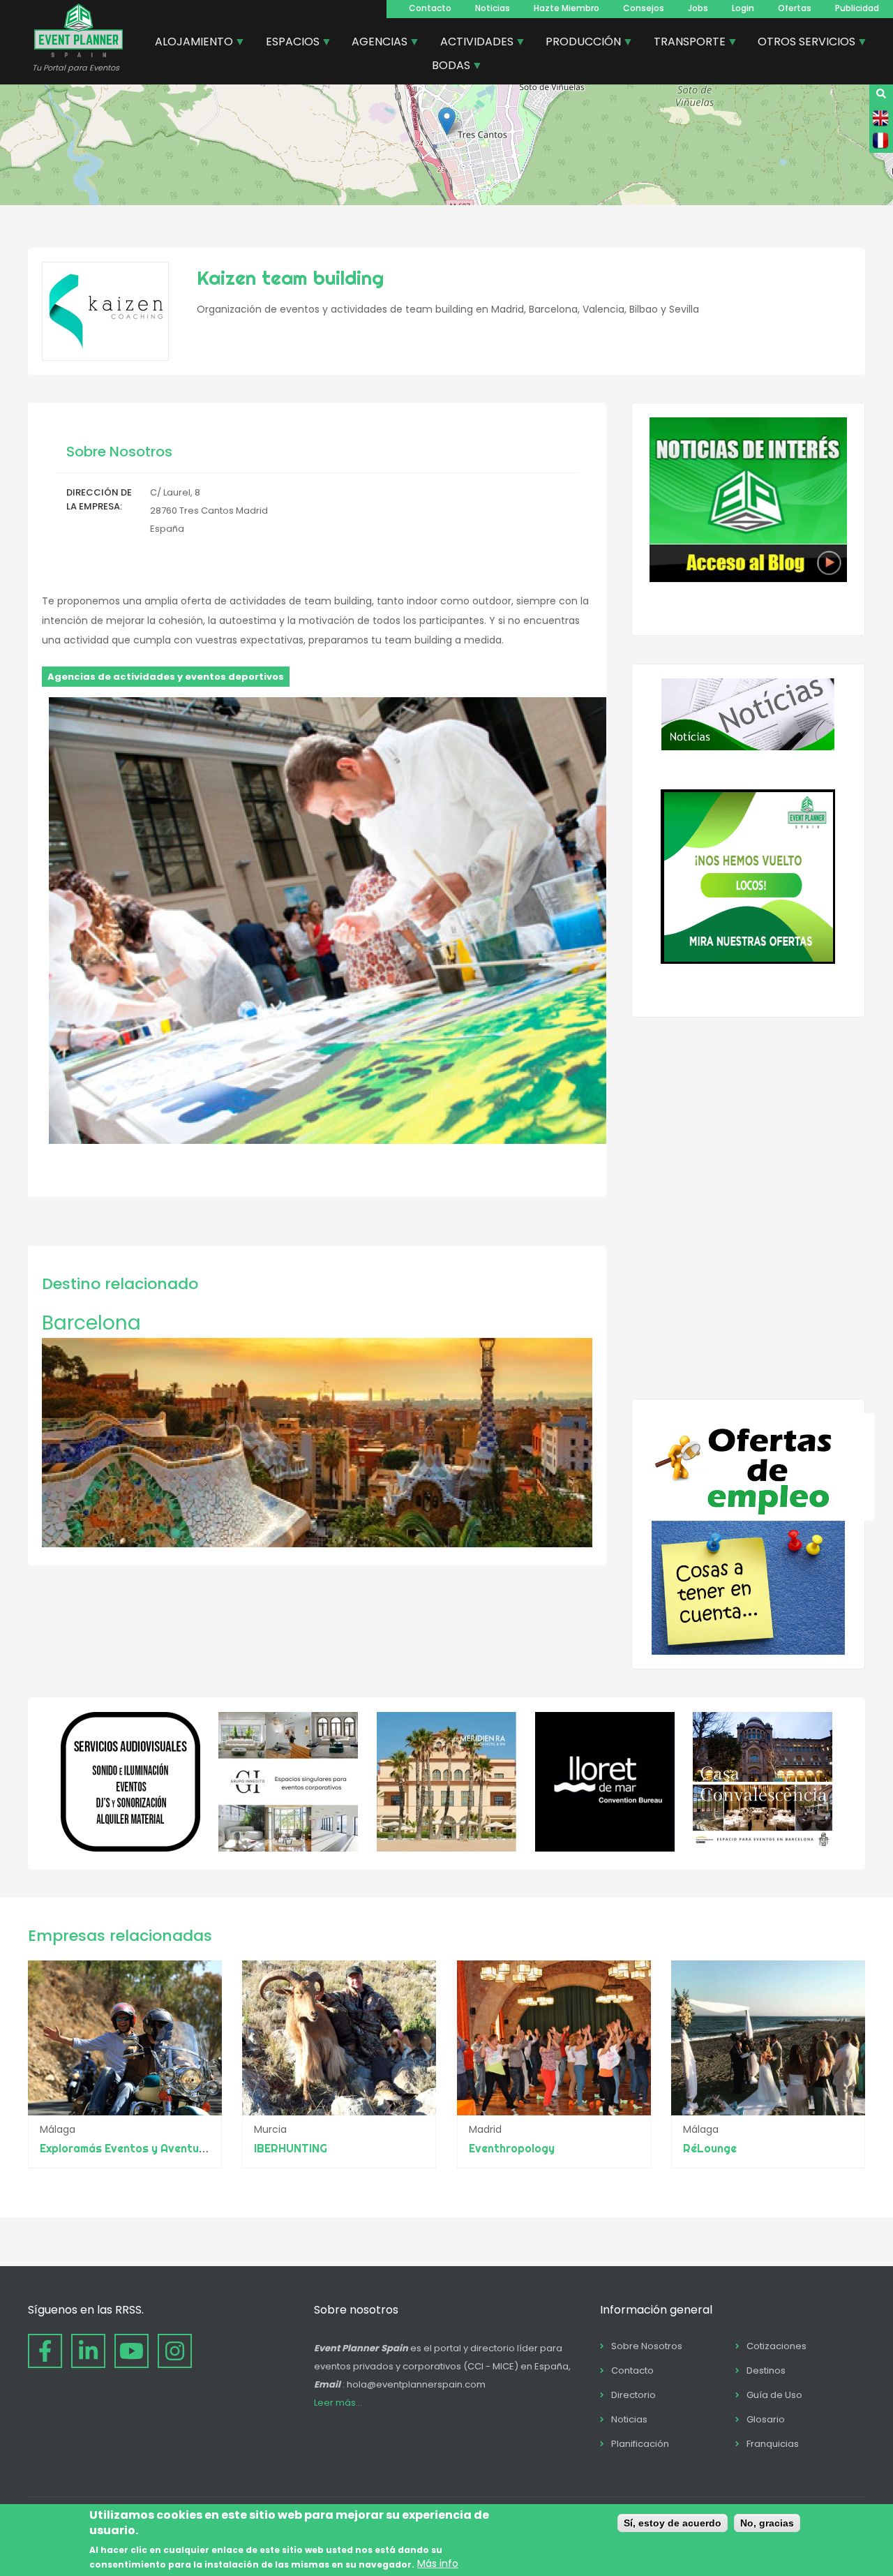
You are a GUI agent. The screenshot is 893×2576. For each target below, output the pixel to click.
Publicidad (857, 8)
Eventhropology (512, 2148)
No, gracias (767, 2523)
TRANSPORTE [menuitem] (684, 43)
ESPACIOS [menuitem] (287, 43)
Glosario (766, 2419)
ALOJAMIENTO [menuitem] (189, 43)
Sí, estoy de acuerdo (673, 2523)
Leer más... (338, 2403)
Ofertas (795, 8)
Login (743, 8)
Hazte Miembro (566, 8)
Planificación (640, 2444)
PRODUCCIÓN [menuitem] (578, 43)
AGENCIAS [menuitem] (374, 43)
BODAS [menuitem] (446, 67)
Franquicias (773, 2444)
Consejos (644, 8)
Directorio (633, 2395)
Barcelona (91, 1323)
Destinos (766, 2370)
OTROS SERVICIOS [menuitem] (801, 43)
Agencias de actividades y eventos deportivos (166, 677)
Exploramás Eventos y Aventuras (128, 2148)
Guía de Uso (774, 2395)
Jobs (698, 8)
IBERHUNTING (291, 2148)
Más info (438, 2564)
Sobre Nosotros (647, 2346)
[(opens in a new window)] (130, 1848)
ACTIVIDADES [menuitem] (472, 43)
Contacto (430, 8)
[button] (447, 121)
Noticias (493, 8)
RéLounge (710, 2148)
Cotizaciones (776, 2346)
